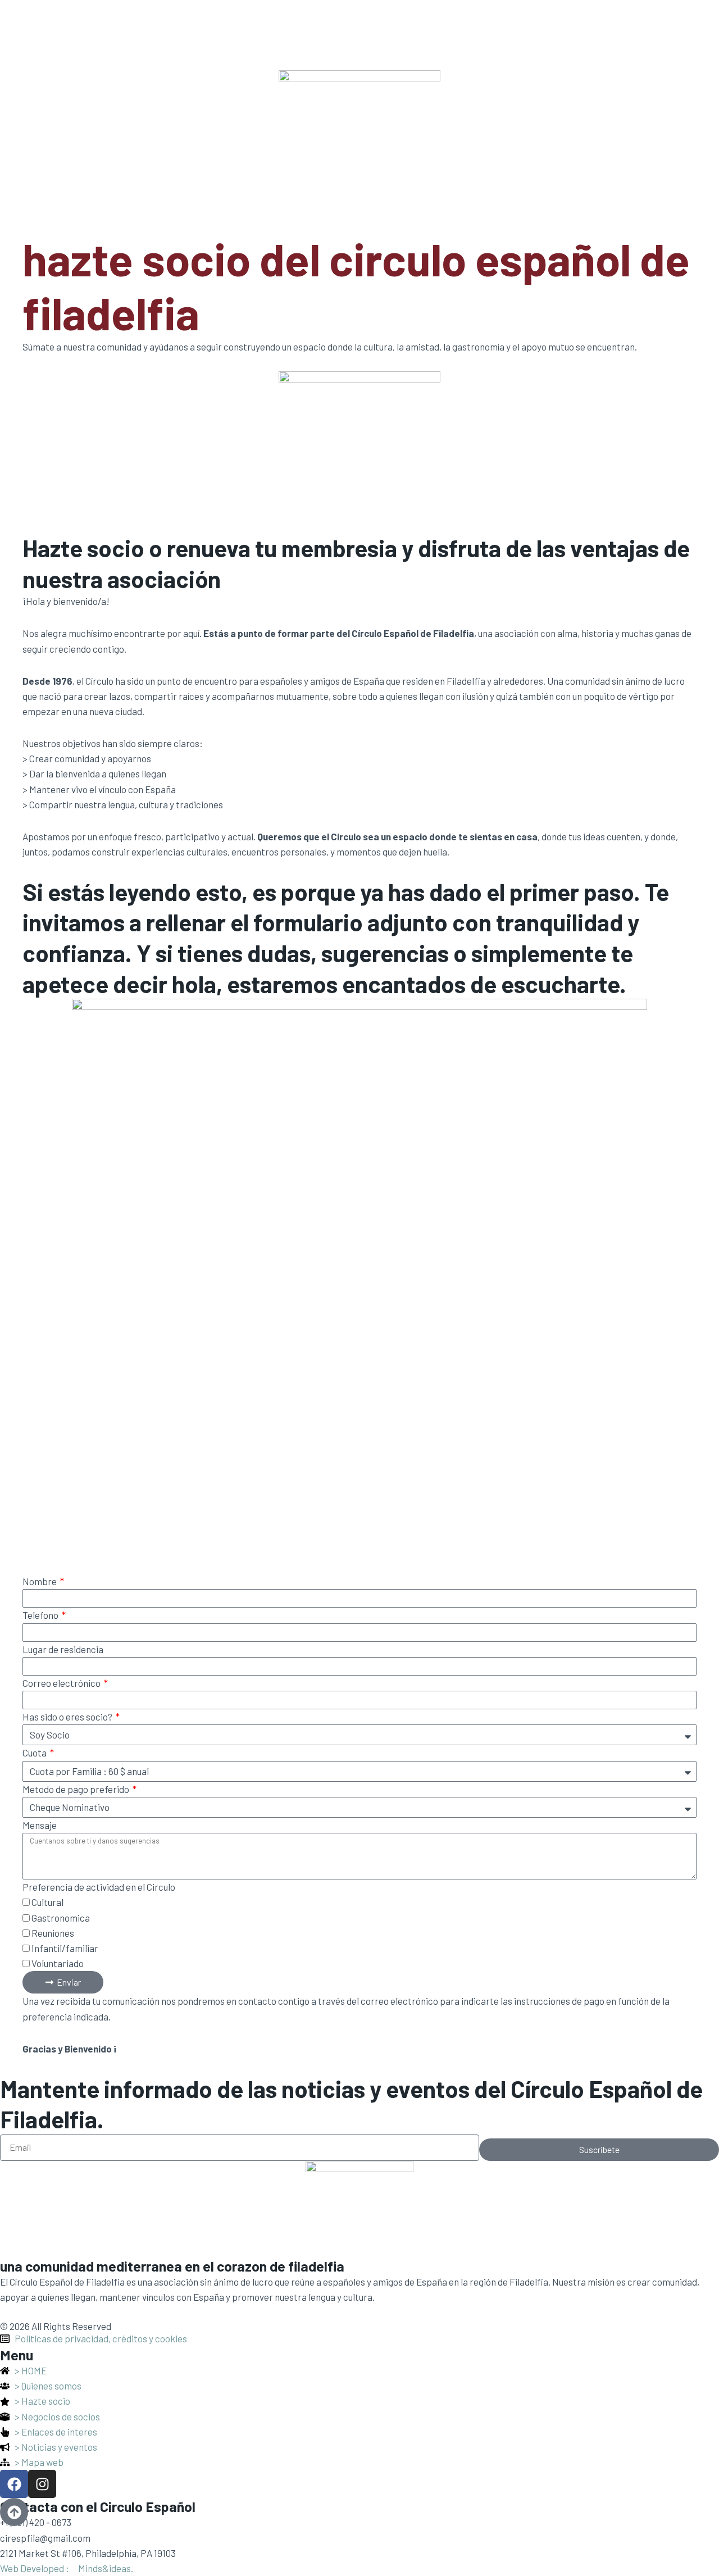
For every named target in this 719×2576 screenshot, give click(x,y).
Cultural (47, 1902)
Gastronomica (61, 1918)
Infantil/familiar (65, 1948)
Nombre (40, 1581)
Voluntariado (58, 1963)
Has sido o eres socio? (68, 1717)
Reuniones (53, 1933)
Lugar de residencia (63, 1649)
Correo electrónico (62, 1683)
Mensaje (40, 1825)
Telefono (41, 1615)
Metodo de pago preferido (77, 1789)
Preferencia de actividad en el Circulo (99, 1887)
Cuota (35, 1753)
